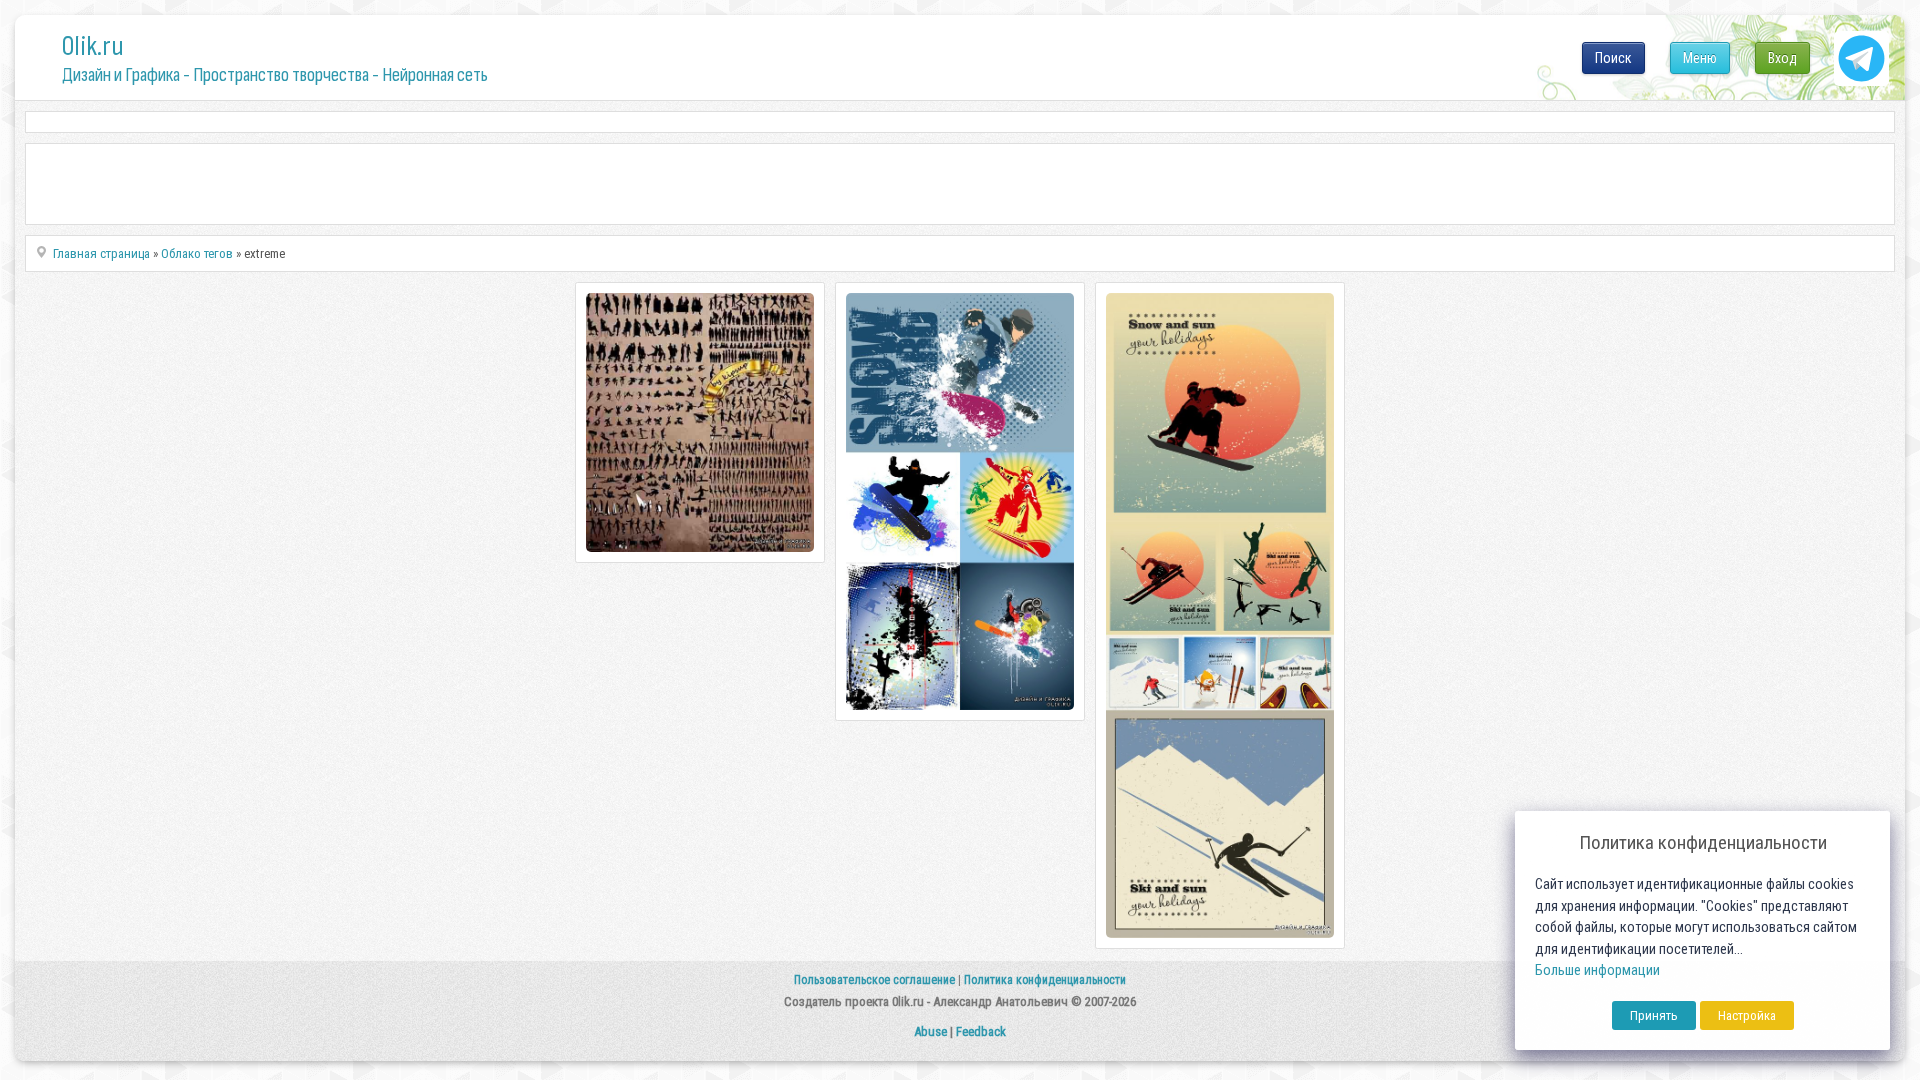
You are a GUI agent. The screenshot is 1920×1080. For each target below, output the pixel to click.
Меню (1700, 58)
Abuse (930, 1031)
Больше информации (1597, 970)
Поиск (1613, 58)
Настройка (1747, 1015)
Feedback (981, 1031)
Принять (1654, 1015)
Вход (1782, 58)
